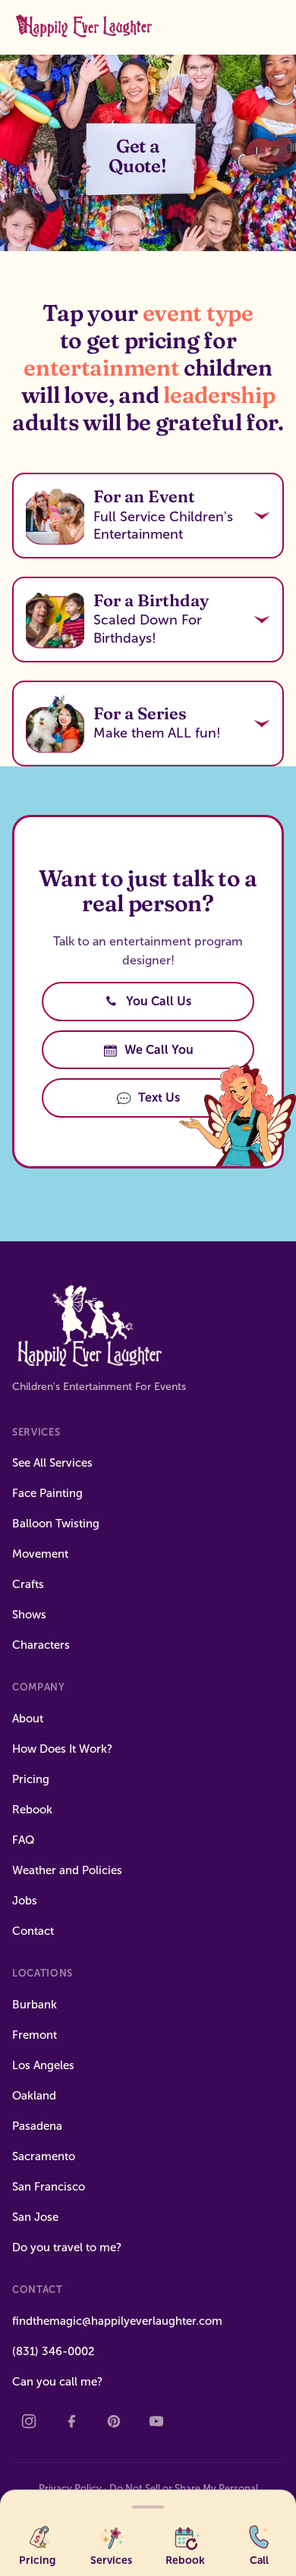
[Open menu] (148, 2504)
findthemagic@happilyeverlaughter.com (117, 2321)
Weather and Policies (67, 1870)
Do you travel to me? (67, 2247)
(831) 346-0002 (54, 2351)
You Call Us (159, 1001)
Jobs (25, 1901)
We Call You (159, 1050)
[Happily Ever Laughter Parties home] (86, 27)
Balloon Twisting (56, 1524)
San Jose (35, 2217)
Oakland (34, 2096)
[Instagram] (29, 2421)
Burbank (35, 2005)
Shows (29, 1615)
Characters (41, 1645)
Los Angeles (43, 2065)
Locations (43, 1973)
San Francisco (49, 2187)
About (28, 1719)
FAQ (24, 1840)
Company (39, 1687)
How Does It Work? (62, 1749)
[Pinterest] (114, 2421)
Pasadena (37, 2126)
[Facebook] (71, 2421)
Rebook (32, 1810)
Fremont (35, 2035)
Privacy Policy (70, 2488)
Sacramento (44, 2156)
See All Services (52, 1463)
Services (36, 1432)
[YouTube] (156, 2421)
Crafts (28, 1584)
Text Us (159, 1098)
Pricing (31, 1779)
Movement (40, 1554)
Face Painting (47, 1493)
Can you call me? (57, 2382)
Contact (33, 1931)
